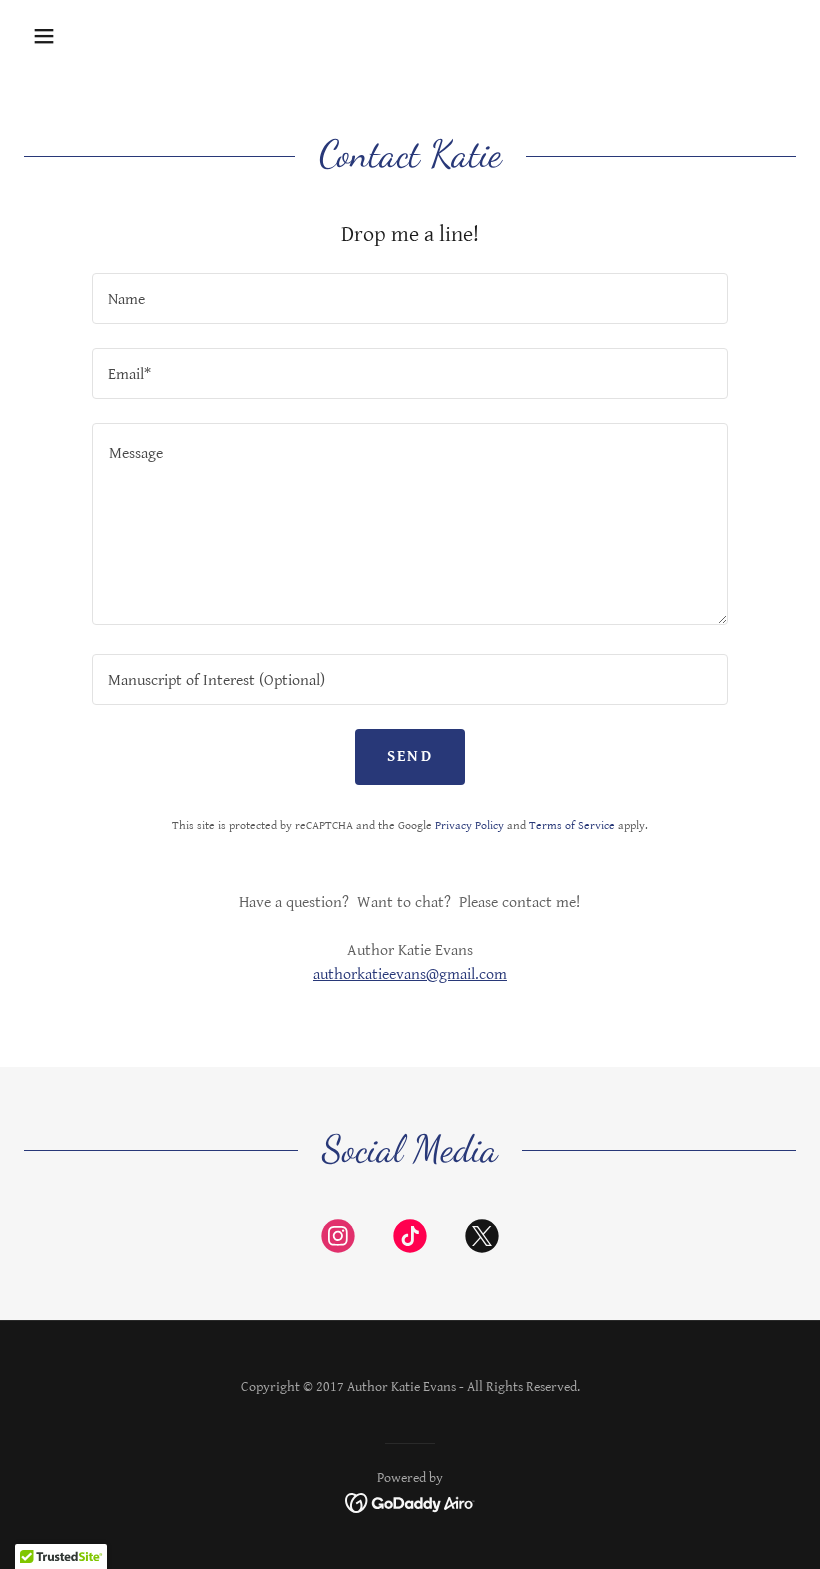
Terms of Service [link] (572, 825)
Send (410, 756)
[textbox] (409, 298)
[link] (338, 1240)
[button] (44, 36)
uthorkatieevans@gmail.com (413, 974)
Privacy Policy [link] (469, 825)
